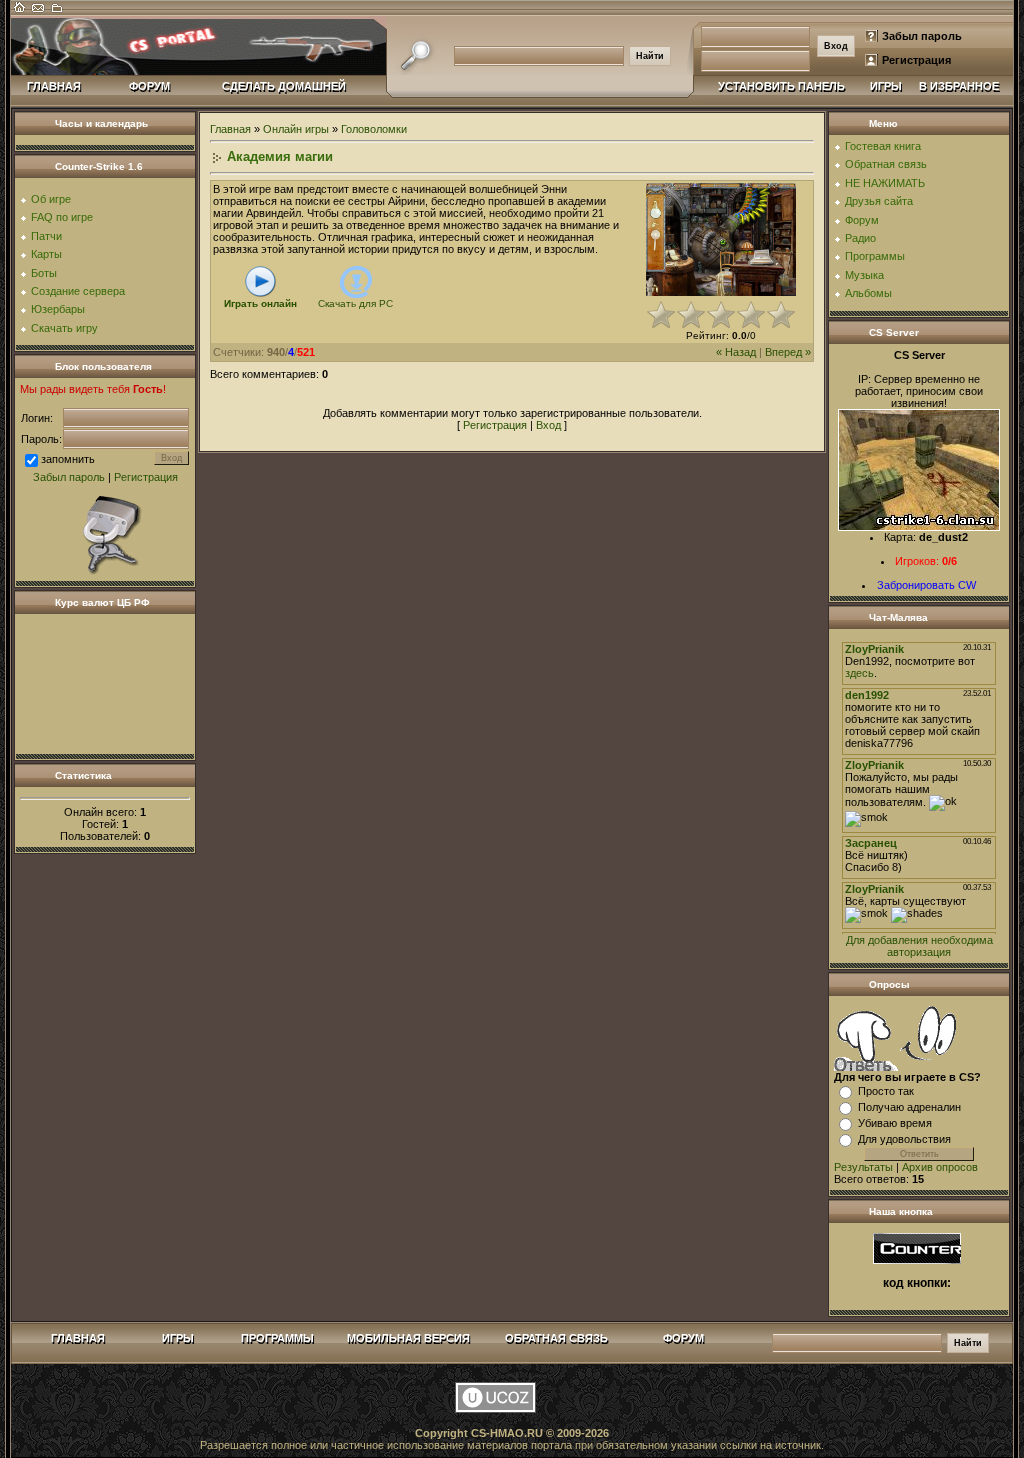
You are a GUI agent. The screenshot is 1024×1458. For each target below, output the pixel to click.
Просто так (886, 1091)
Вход (548, 425)
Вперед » (788, 352)
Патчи (46, 236)
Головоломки (374, 129)
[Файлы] (55, 12)
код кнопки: (917, 1283)
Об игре (51, 199)
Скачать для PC (355, 303)
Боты (44, 273)
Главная (230, 129)
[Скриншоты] (721, 239)
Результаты (863, 1167)
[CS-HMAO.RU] (917, 1247)
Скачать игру (64, 328)
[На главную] (19, 12)
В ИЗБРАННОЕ (959, 86)
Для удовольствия (904, 1139)
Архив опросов (940, 1167)
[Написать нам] (38, 12)
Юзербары (58, 309)
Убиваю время (895, 1123)
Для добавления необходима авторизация (919, 946)
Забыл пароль (922, 36)
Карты (46, 254)
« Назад (736, 352)
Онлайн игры (296, 129)
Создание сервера (78, 291)
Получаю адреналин (909, 1107)
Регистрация (916, 60)
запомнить (68, 459)
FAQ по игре (62, 217)
